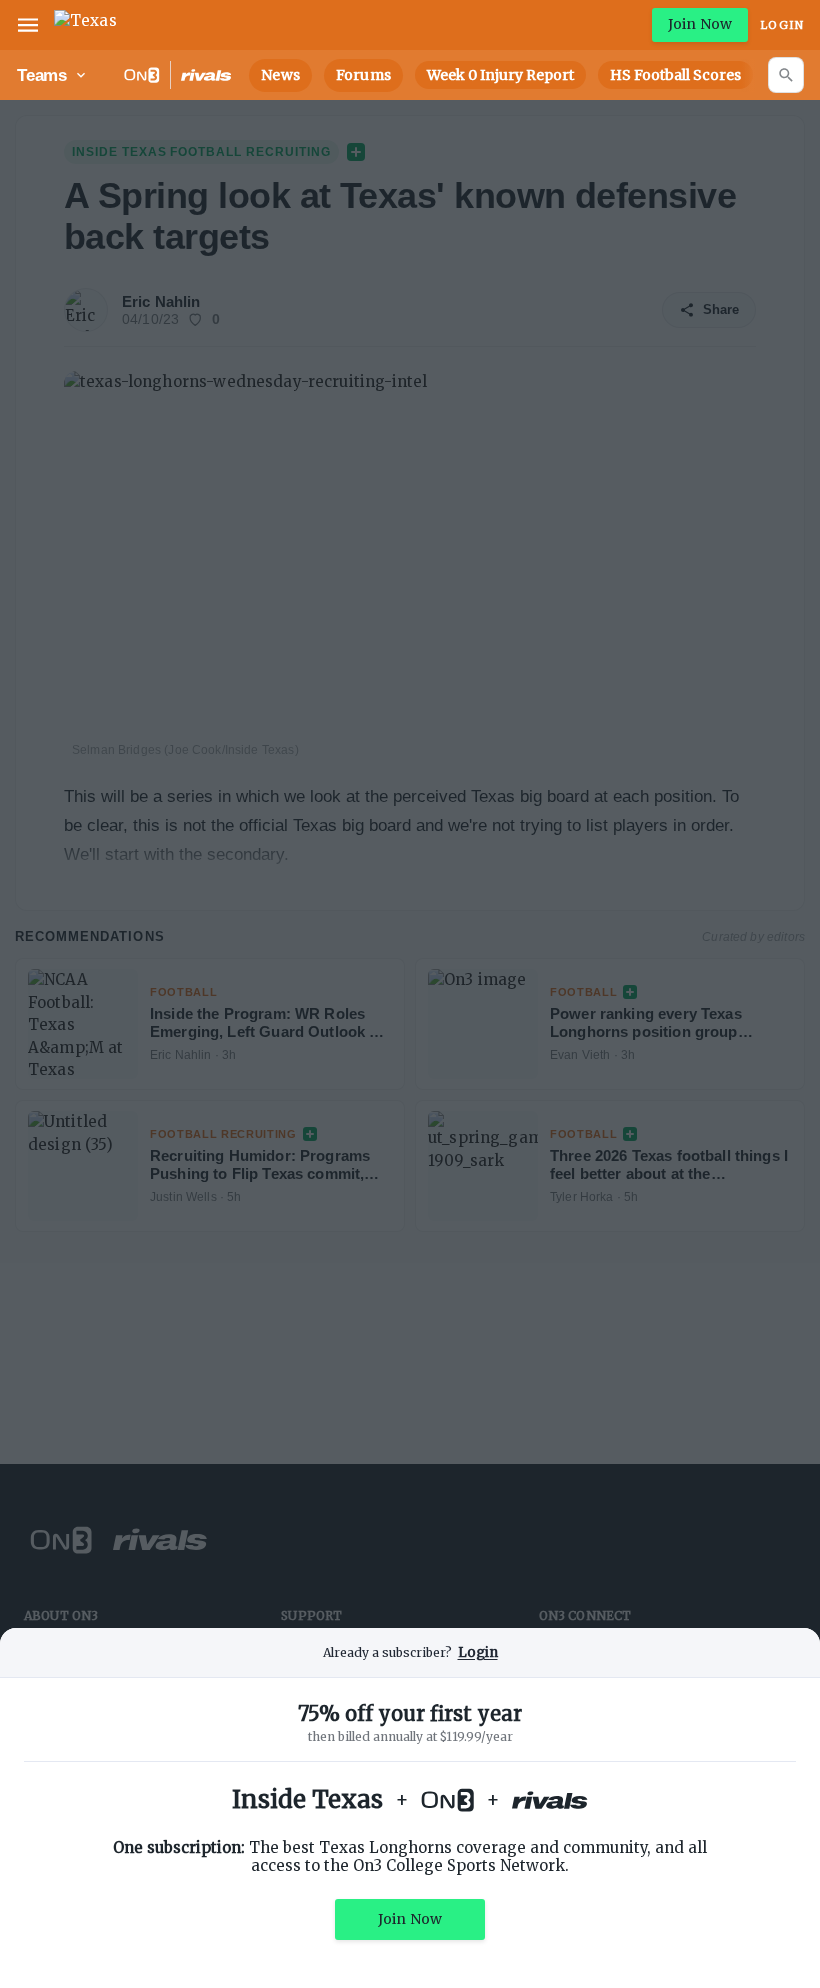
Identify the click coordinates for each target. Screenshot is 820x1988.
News (280, 75)
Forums (363, 75)
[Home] (85, 25)
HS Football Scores (675, 75)
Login (782, 25)
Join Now (700, 24)
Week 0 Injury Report (500, 75)
